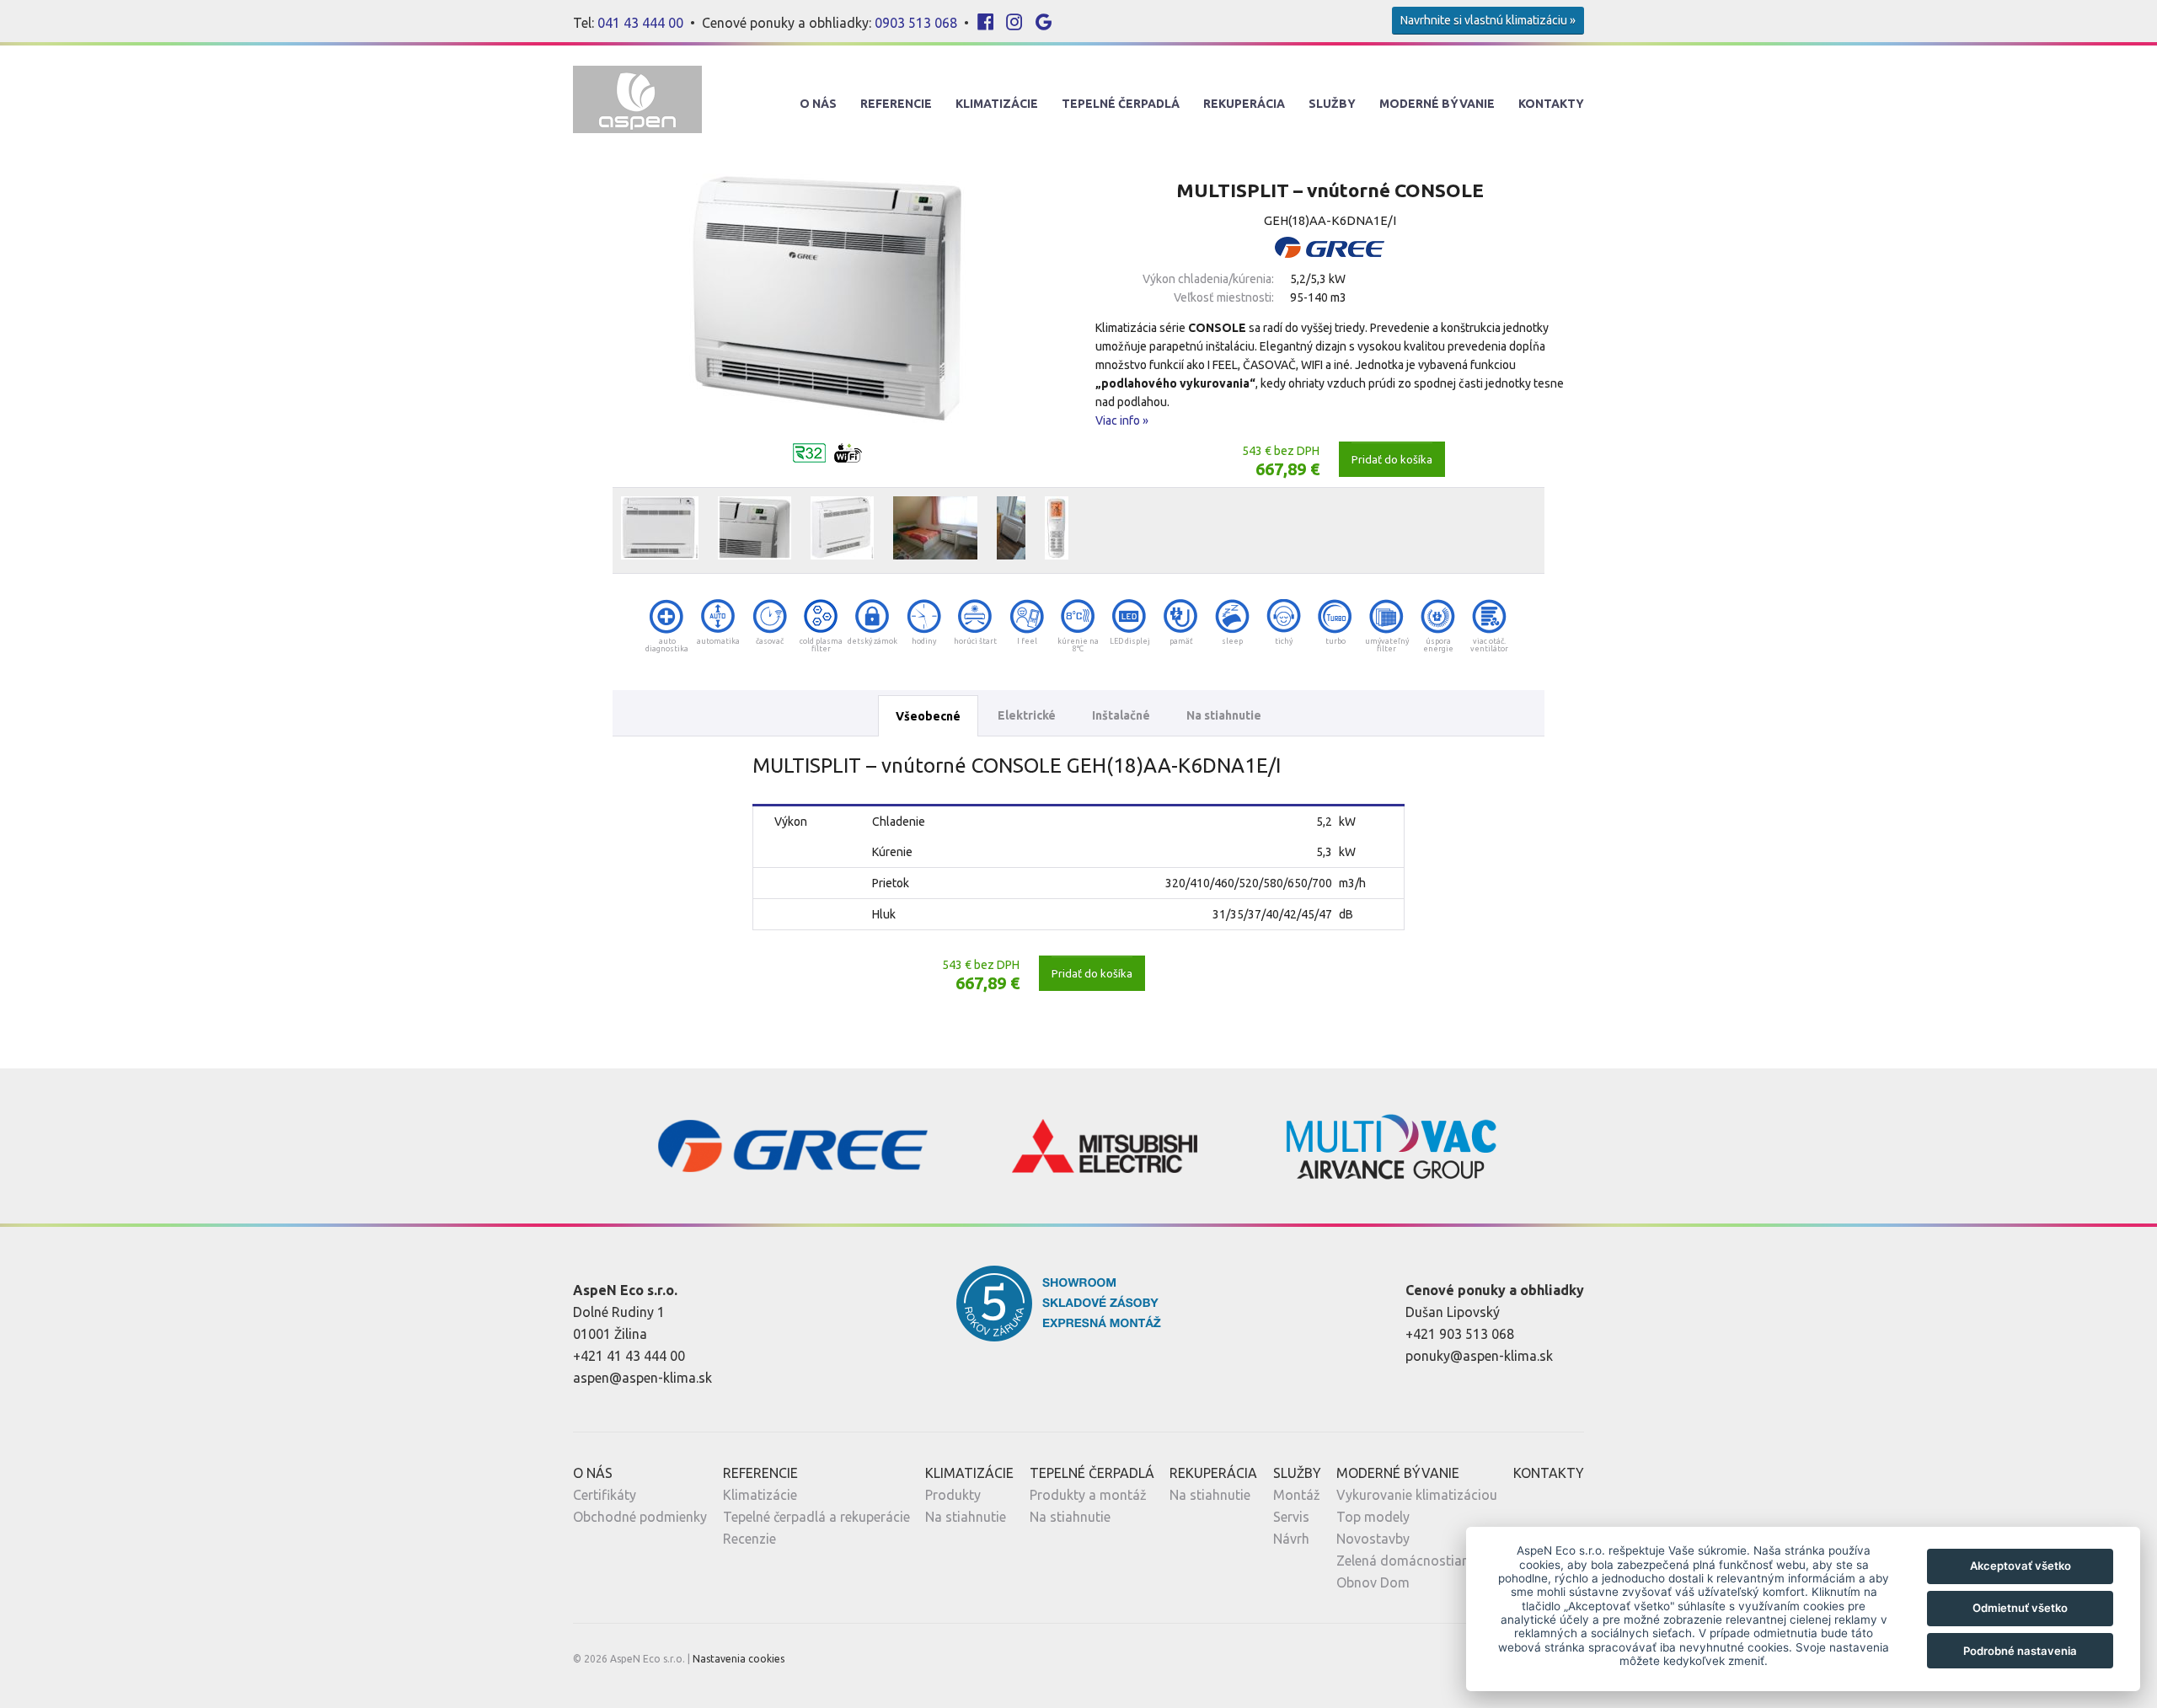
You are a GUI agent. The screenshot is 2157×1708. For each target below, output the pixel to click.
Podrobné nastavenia (2020, 1651)
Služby (1332, 104)
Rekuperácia (1244, 104)
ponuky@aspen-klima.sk (1479, 1356)
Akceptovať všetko (2021, 1566)
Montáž (1297, 1495)
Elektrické (1027, 715)
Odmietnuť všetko (2020, 1608)
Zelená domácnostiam (1405, 1561)
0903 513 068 (916, 23)
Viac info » (1122, 420)
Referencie (896, 104)
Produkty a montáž (1088, 1495)
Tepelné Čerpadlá (1121, 104)
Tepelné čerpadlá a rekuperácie (816, 1517)
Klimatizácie (997, 104)
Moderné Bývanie (1437, 104)
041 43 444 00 (640, 23)
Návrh (1291, 1539)
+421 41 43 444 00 (629, 1356)
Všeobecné (928, 716)
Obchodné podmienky (640, 1517)
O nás (818, 104)
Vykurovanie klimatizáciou (1417, 1495)
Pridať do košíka (1392, 459)
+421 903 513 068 (1460, 1334)
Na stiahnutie (1224, 715)
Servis (1291, 1517)
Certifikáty (605, 1495)
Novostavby (1373, 1539)
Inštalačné (1121, 715)
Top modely (1373, 1517)
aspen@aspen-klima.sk (642, 1378)
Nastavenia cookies (739, 1659)
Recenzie (749, 1539)
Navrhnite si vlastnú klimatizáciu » (1488, 20)
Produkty (953, 1495)
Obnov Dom (1373, 1582)
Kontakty (1551, 104)
